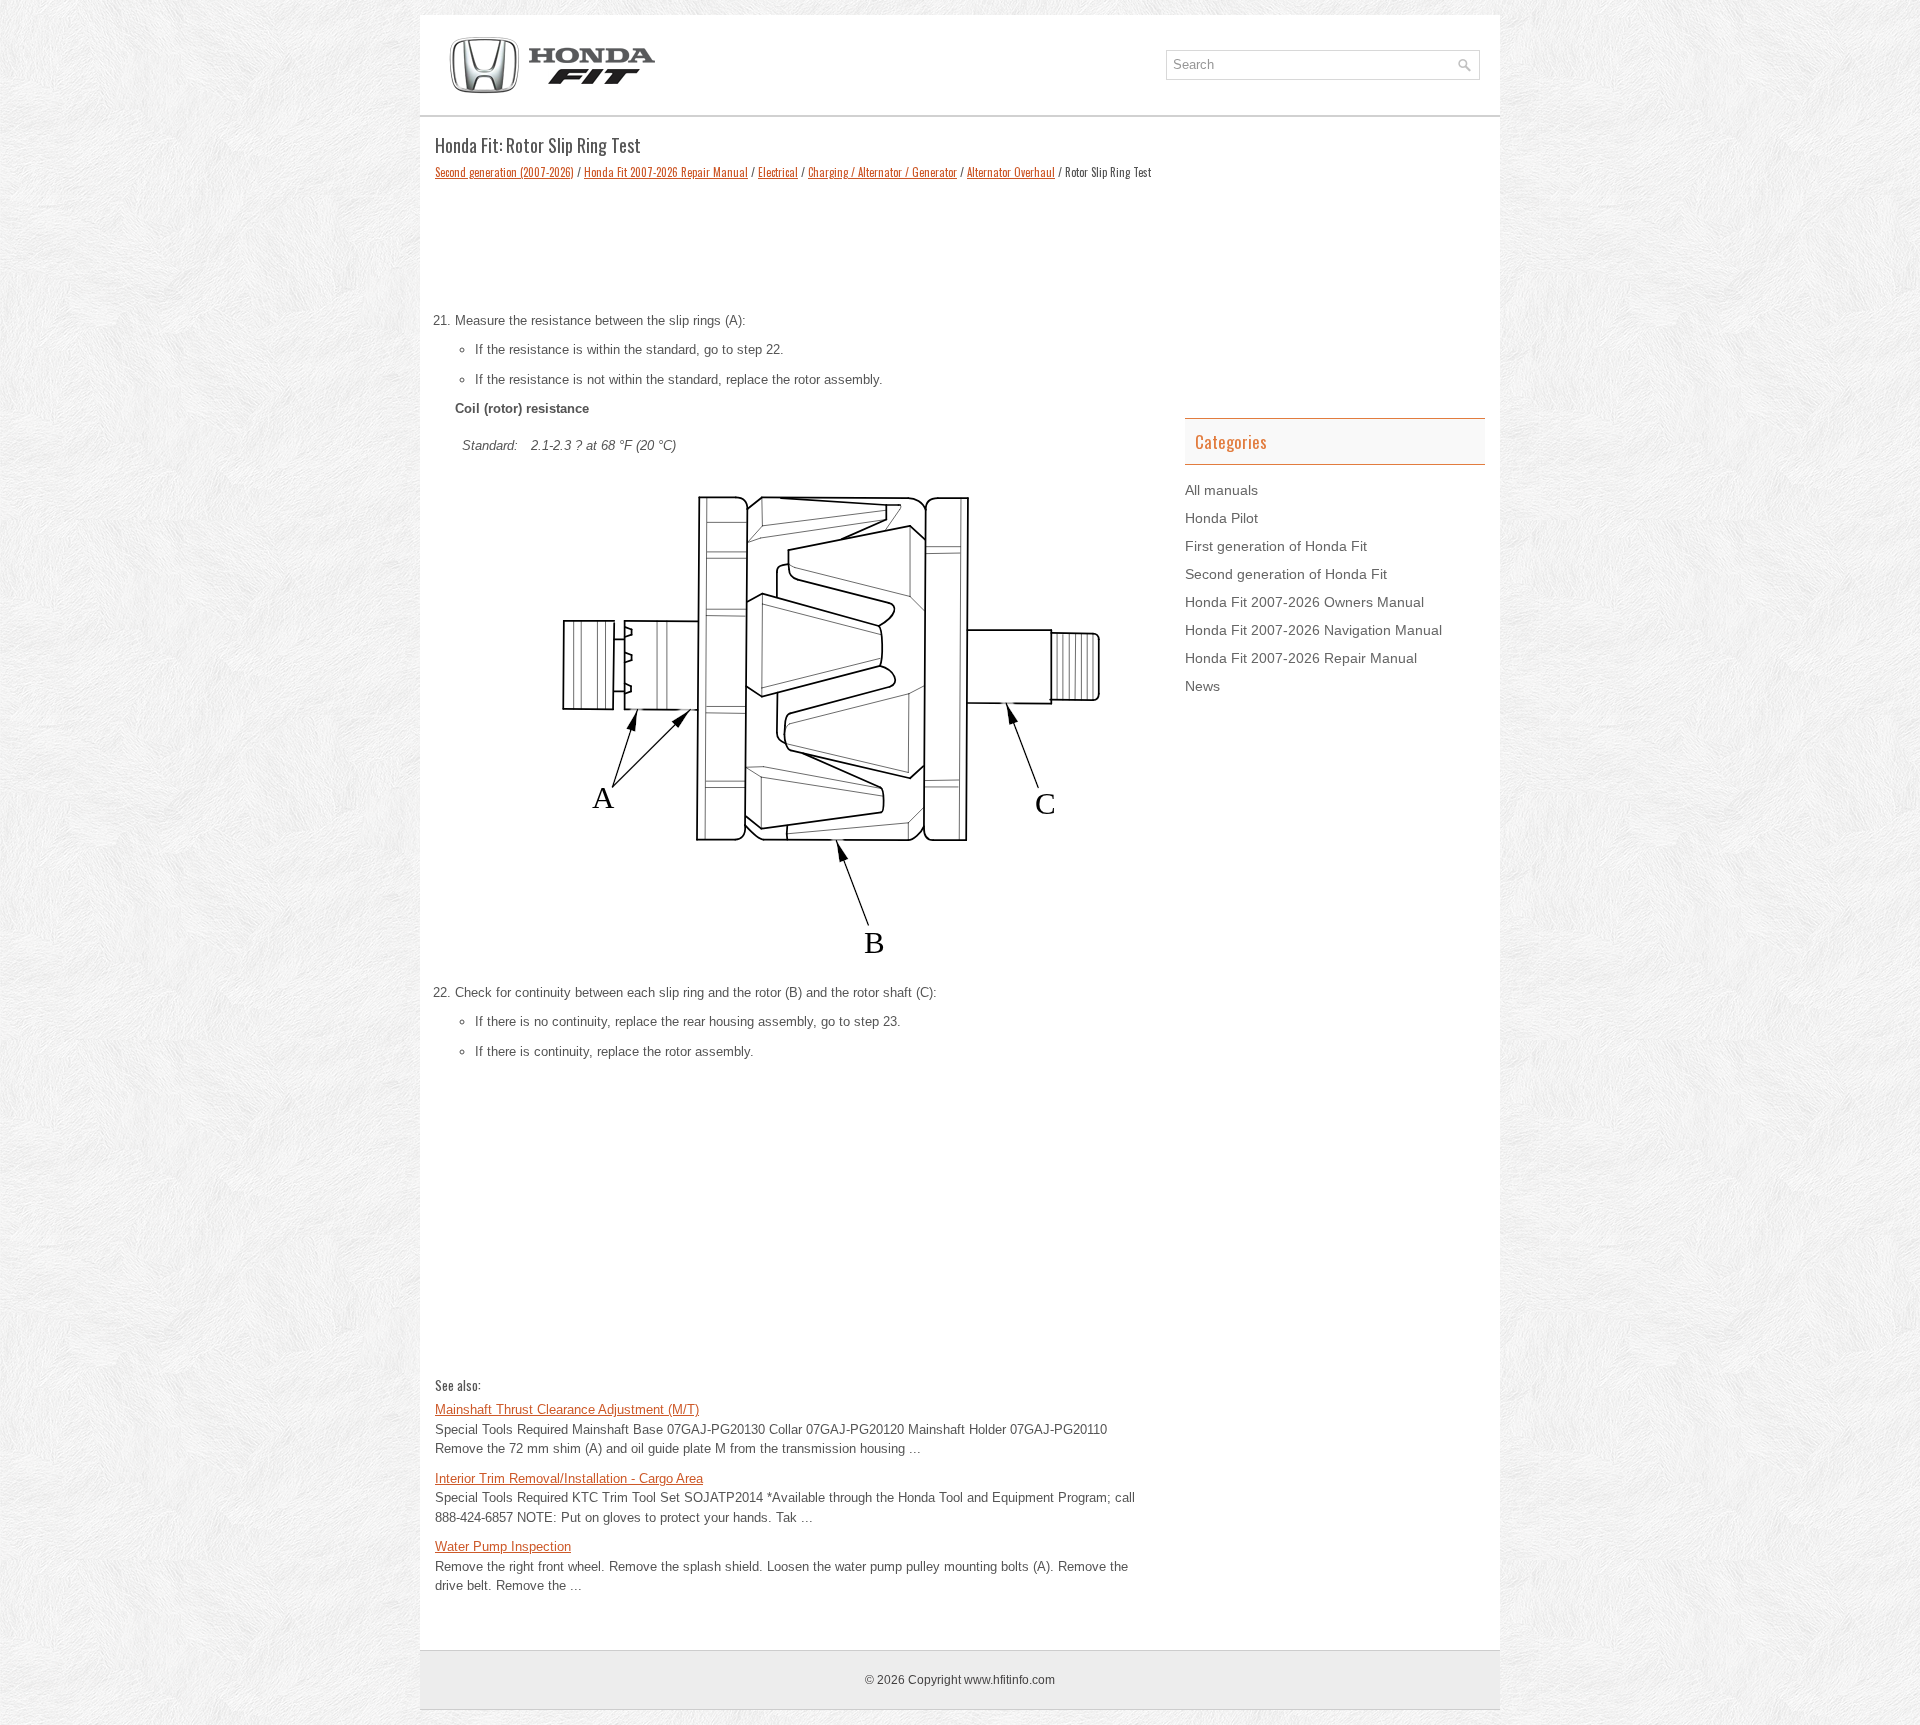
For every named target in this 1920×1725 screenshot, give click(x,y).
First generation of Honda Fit (1276, 546)
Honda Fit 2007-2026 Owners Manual (1304, 602)
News (1202, 686)
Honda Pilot (1221, 518)
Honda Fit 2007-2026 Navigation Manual (1313, 630)
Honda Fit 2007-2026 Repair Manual (666, 172)
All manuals (1221, 490)
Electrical (778, 172)
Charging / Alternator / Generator (882, 172)
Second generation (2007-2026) (504, 172)
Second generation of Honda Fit (1286, 574)
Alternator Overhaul (1011, 172)
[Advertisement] (795, 241)
